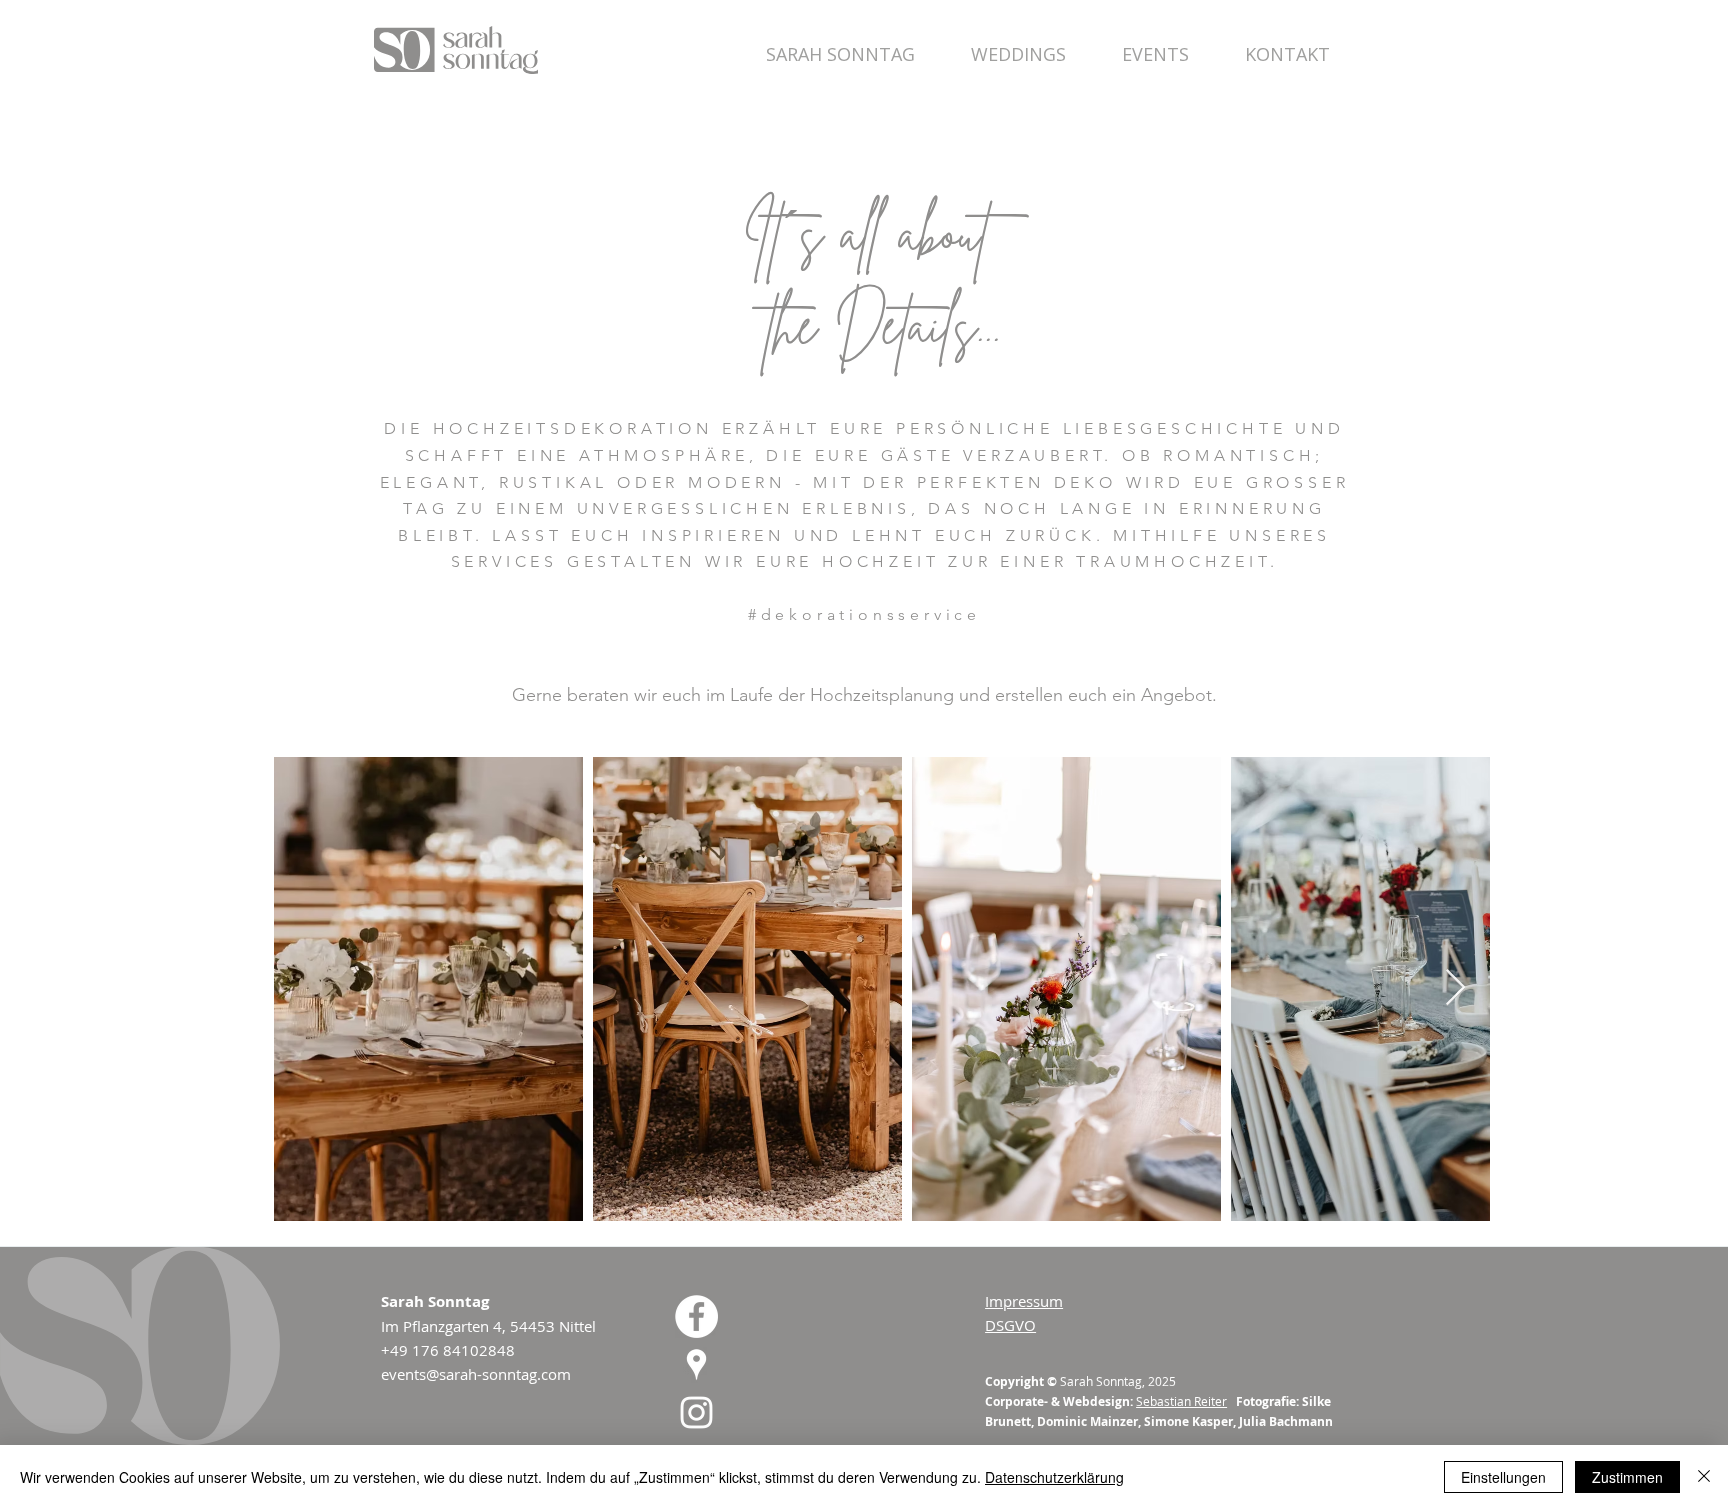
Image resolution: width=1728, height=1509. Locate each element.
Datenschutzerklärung (1054, 1477)
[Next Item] (1455, 988)
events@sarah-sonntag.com (476, 1374)
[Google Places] (696, 1364)
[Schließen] (1704, 1477)
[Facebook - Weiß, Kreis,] (696, 1316)
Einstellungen (1503, 1477)
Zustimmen (1627, 1477)
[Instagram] (696, 1412)
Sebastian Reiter (1181, 1401)
